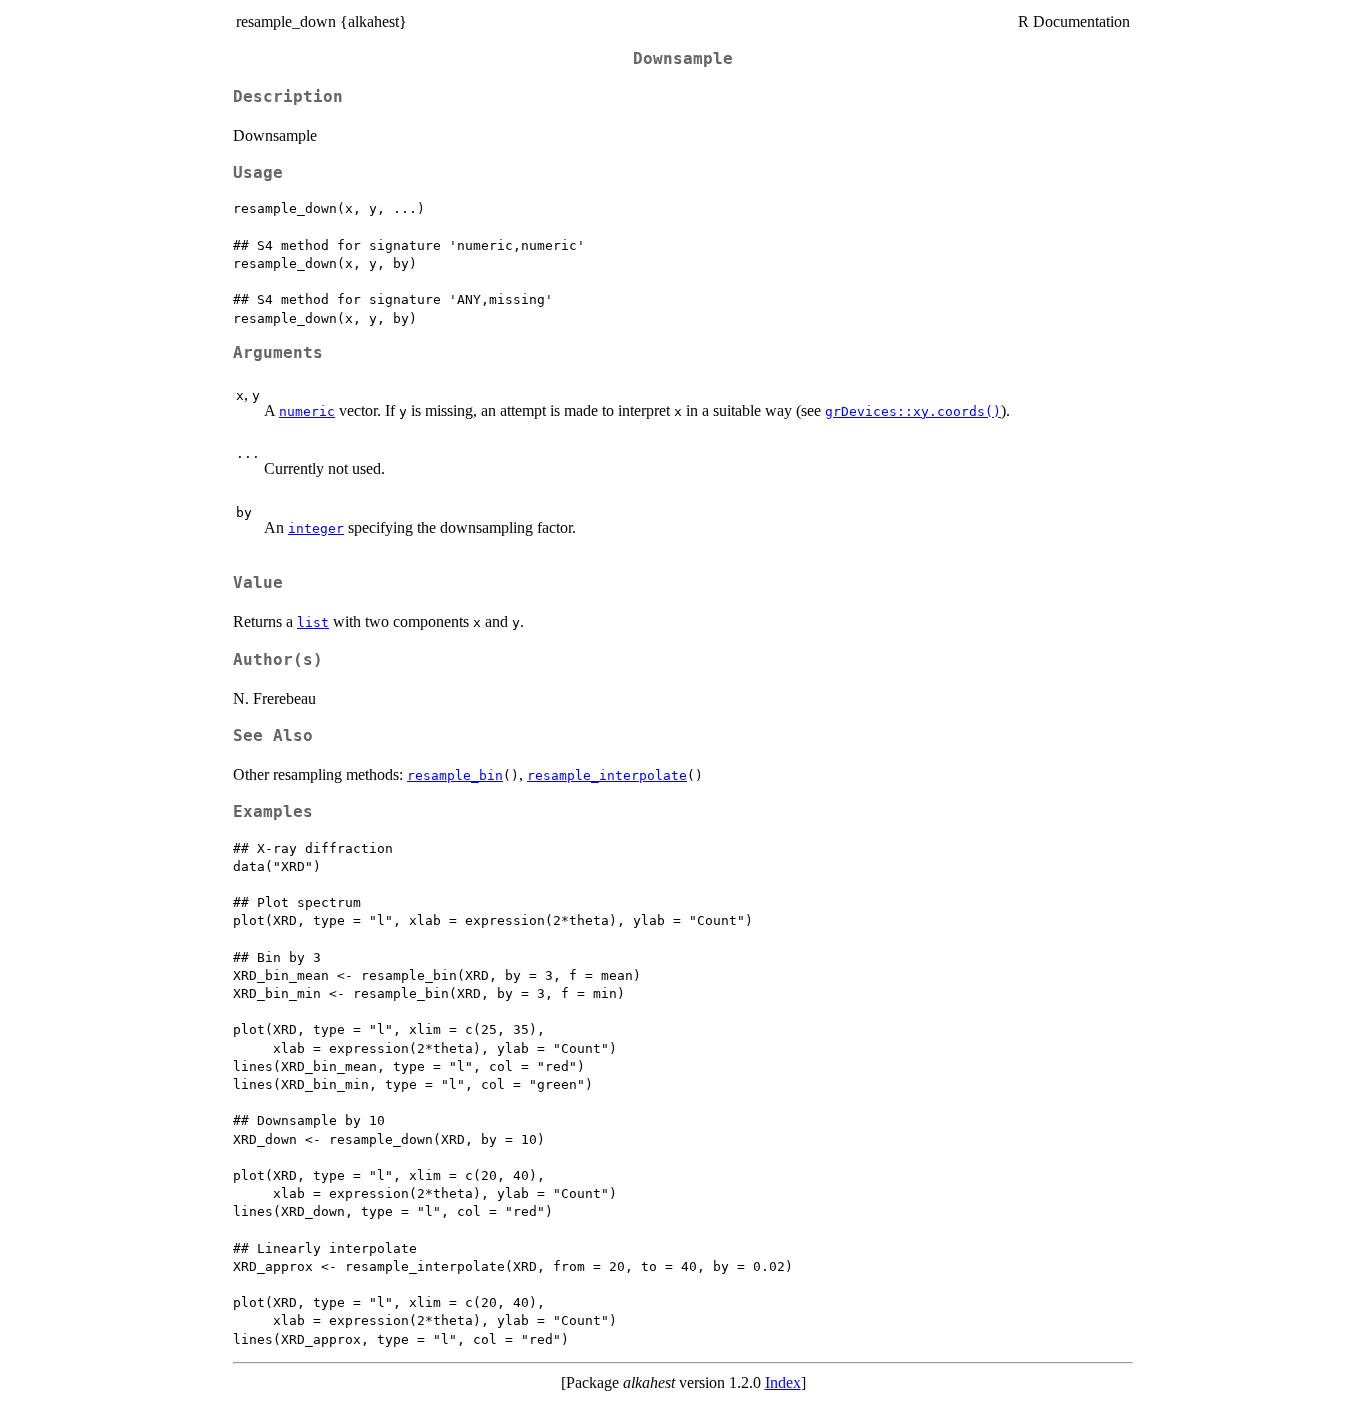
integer (316, 528)
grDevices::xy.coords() (913, 411)
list (313, 622)
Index (783, 1382)
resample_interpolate (607, 775)
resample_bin (455, 775)
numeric (307, 411)
